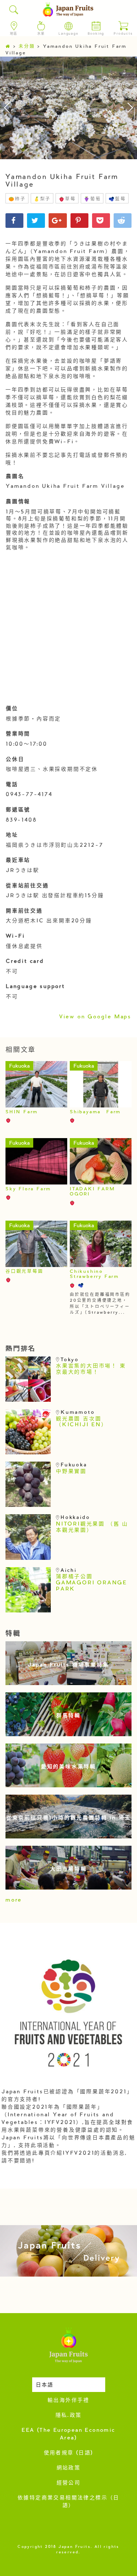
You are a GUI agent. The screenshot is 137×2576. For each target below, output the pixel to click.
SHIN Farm (22, 1112)
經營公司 (69, 2483)
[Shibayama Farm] (101, 1084)
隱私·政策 (69, 2416)
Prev (11, 108)
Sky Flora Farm (28, 1189)
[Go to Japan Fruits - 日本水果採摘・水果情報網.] (8, 47)
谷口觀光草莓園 (24, 1272)
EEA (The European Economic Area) (68, 2435)
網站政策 (69, 2468)
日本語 (45, 2385)
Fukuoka (19, 1067)
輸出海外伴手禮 (68, 2401)
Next (126, 108)
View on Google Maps (95, 1017)
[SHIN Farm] (36, 1084)
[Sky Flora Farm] (36, 1161)
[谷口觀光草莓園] (36, 1244)
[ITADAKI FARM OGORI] (101, 1161)
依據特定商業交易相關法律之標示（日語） (68, 2502)
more (14, 1901)
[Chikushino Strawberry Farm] (101, 1244)
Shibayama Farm (95, 1112)
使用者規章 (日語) (69, 2453)
